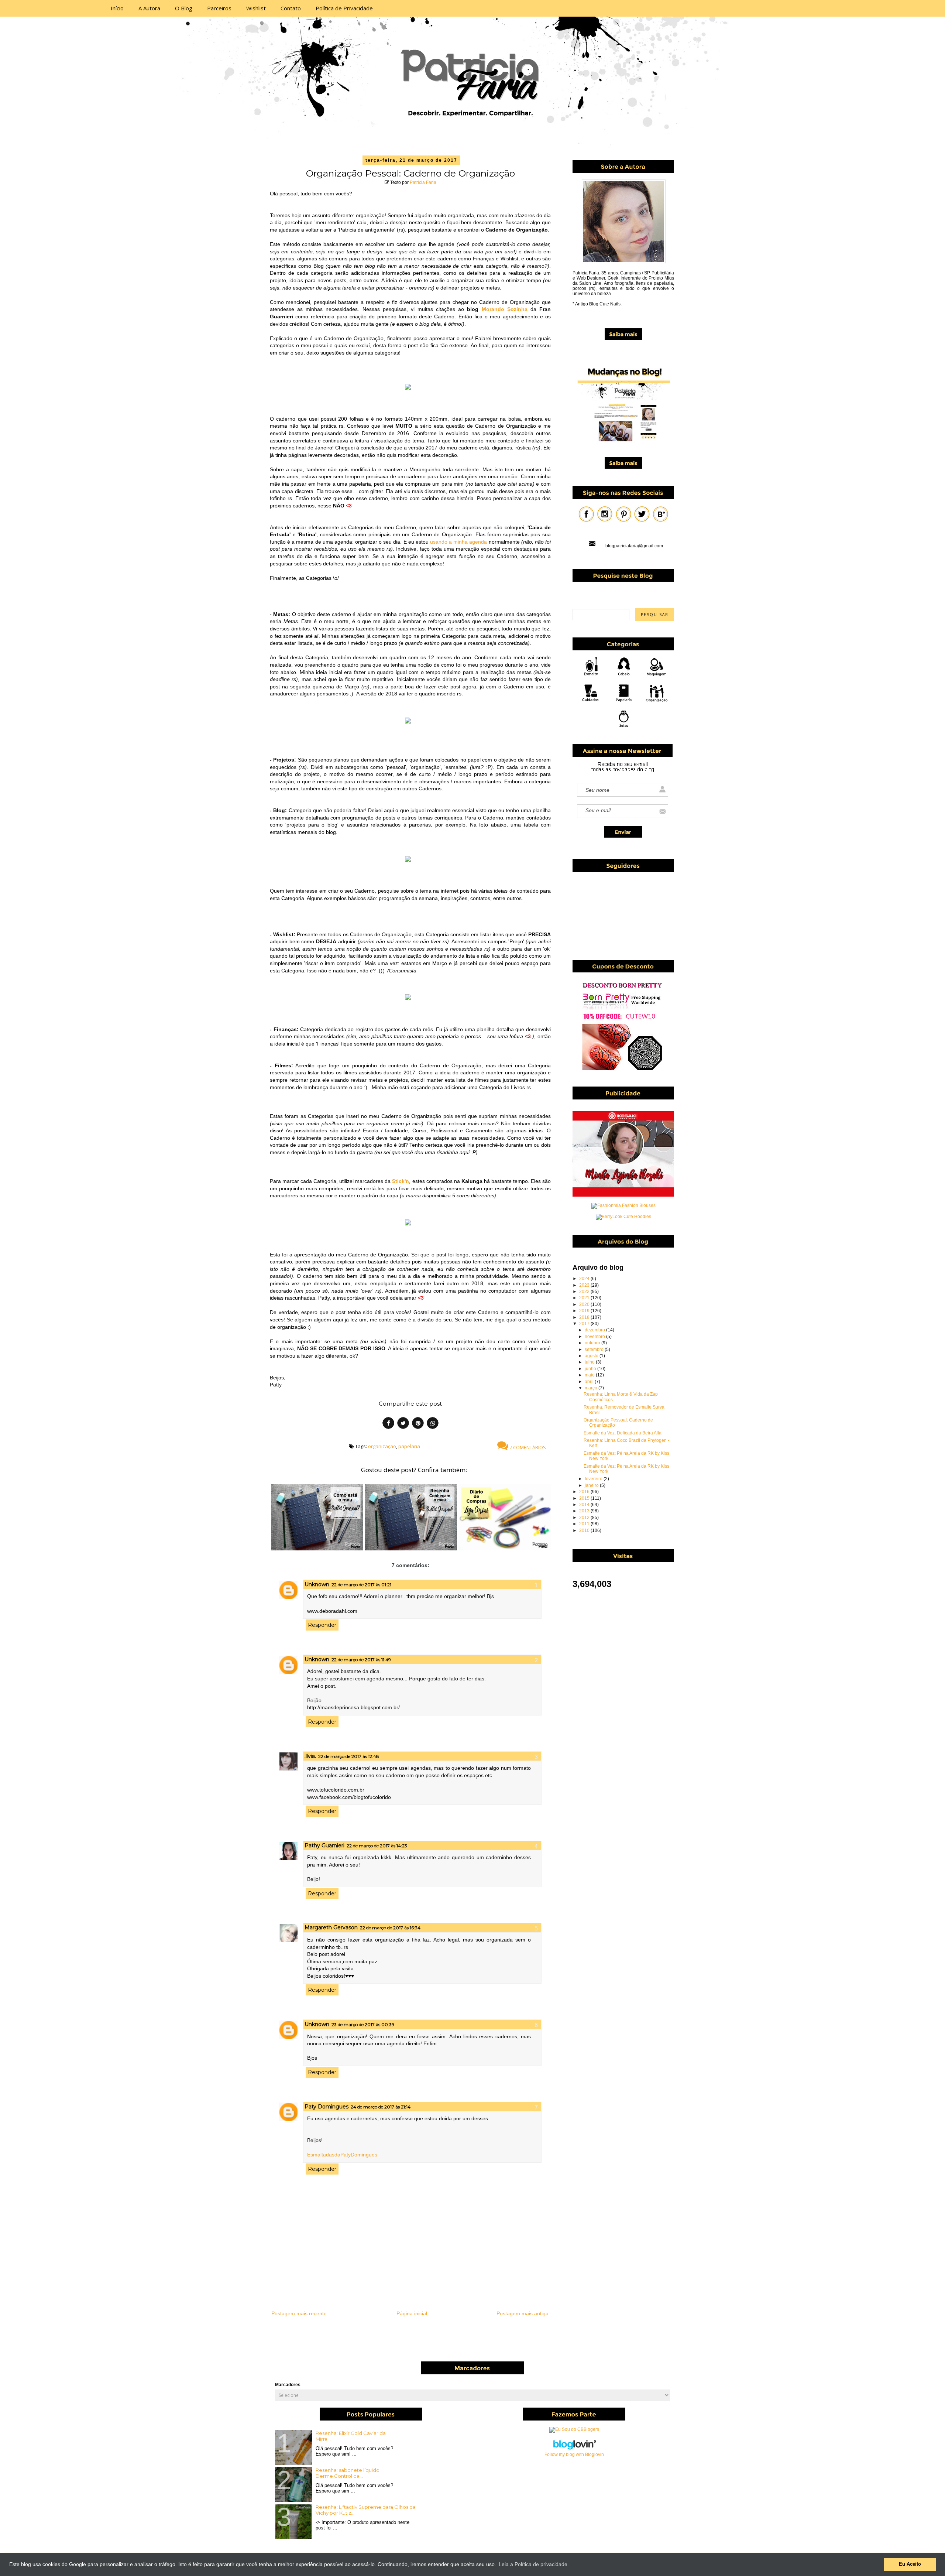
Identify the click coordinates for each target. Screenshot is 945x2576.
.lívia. (310, 1756)
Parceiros (219, 8)
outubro (593, 1343)
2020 (585, 1304)
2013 (585, 1511)
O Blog (184, 8)
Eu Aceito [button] (910, 2564)
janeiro (592, 1485)
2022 (585, 1292)
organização (382, 1446)
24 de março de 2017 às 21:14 (381, 2107)
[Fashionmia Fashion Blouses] (623, 1205)
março (592, 1388)
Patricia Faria (423, 182)
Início (117, 8)
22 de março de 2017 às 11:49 (361, 1660)
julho (590, 1362)
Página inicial (412, 2313)
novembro (595, 1337)
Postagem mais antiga (523, 2313)
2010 (585, 1530)
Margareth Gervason (331, 1927)
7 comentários (527, 1447)
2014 (585, 1505)
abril (590, 1382)
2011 (585, 1524)
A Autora (149, 8)
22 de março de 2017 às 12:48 (349, 1756)
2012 (585, 1518)
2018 (585, 1317)
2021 (585, 1298)
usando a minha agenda (458, 542)
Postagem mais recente (299, 2313)
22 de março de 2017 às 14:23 (377, 1846)
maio (590, 1375)
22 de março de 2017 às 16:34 (390, 1928)
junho (591, 1369)
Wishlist (256, 8)
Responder (322, 1625)
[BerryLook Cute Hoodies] (623, 1217)
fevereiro (594, 1479)
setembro (595, 1349)
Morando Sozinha (505, 309)
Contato (291, 8)
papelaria (409, 1446)
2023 (585, 1285)
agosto (592, 1356)
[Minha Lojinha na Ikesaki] (623, 1195)
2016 (585, 1492)
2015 (585, 1498)
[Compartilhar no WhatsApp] (433, 1424)
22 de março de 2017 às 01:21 (361, 1585)
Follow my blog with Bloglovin (574, 2454)
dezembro (595, 1330)
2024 (585, 1279)
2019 (585, 1311)
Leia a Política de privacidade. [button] (534, 2564)
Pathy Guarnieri (324, 1845)
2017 (585, 1324)
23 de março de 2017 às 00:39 (363, 2024)
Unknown (317, 1584)
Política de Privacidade (344, 8)
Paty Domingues (327, 2107)
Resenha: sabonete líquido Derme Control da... (348, 2473)
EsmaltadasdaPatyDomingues (342, 2155)
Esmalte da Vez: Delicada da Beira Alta (623, 1433)
